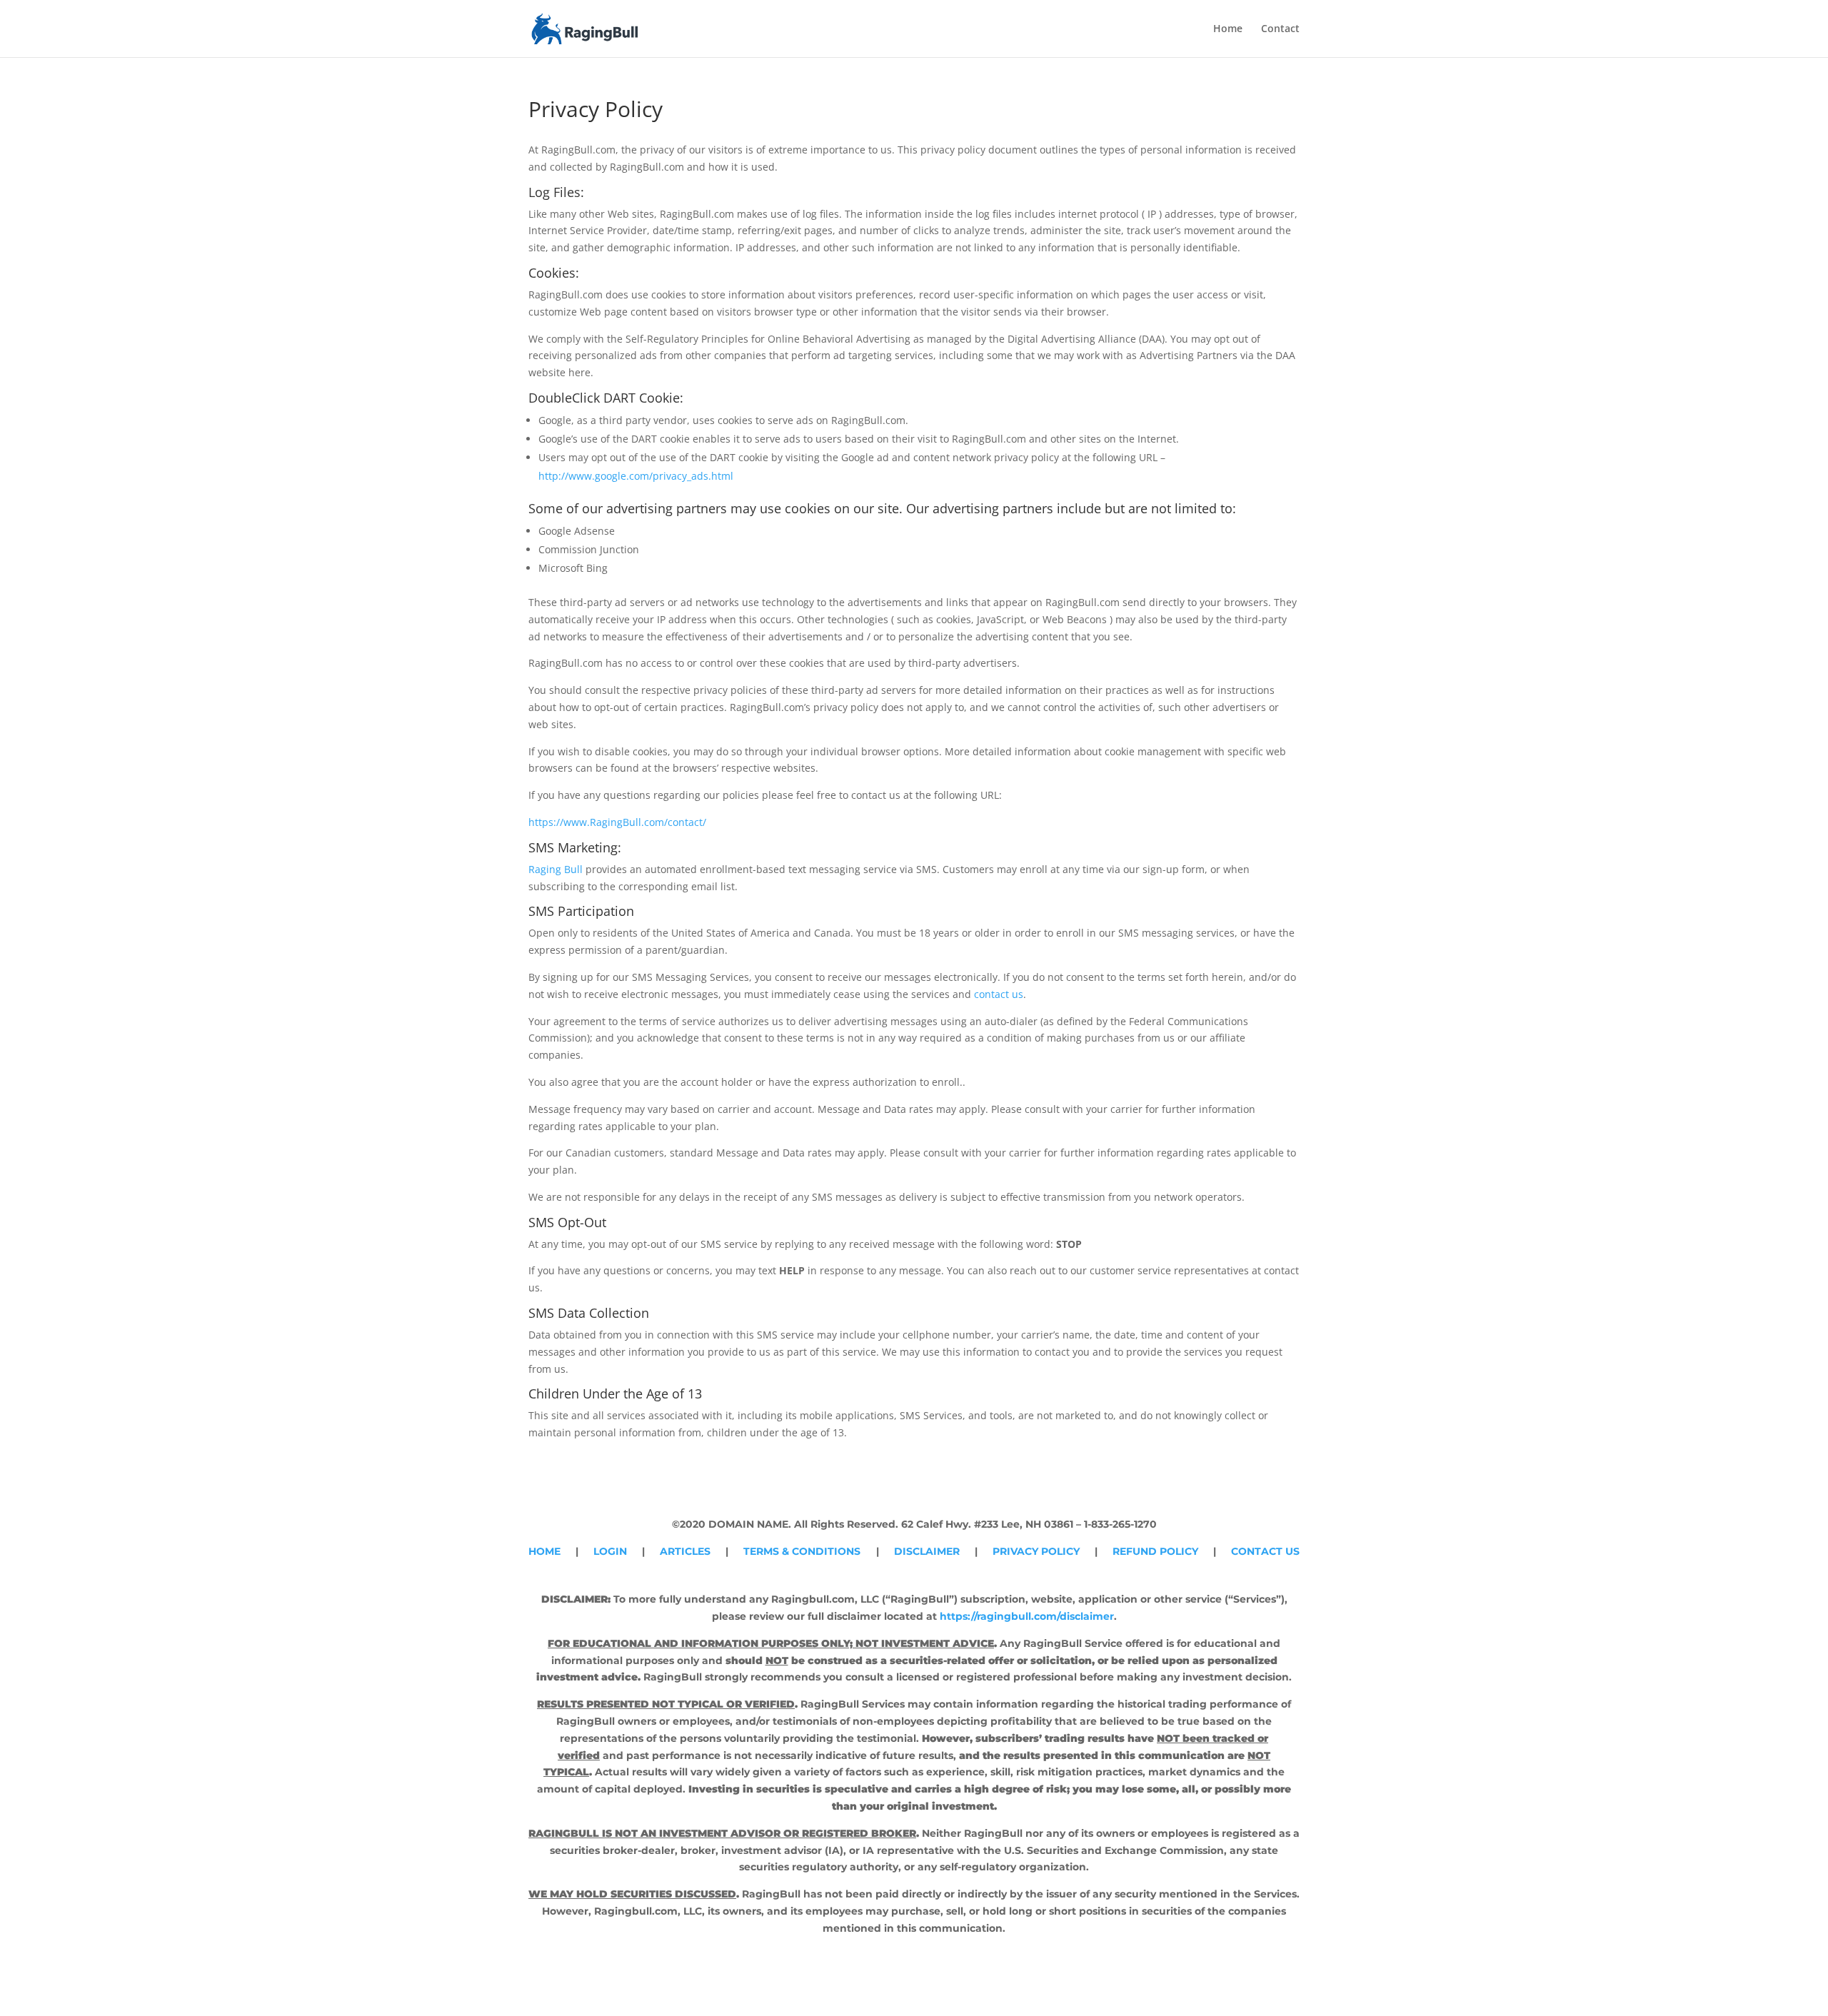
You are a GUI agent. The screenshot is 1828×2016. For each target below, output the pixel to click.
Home (1228, 29)
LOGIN (610, 1551)
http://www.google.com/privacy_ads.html (636, 476)
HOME (544, 1551)
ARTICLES (685, 1551)
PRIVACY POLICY (1036, 1551)
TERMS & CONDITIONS (802, 1551)
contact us (999, 994)
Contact (1280, 29)
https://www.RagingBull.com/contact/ (617, 822)
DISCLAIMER (927, 1551)
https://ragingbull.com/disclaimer (1027, 1616)
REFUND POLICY (1155, 1551)
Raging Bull (556, 869)
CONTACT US (1265, 1551)
